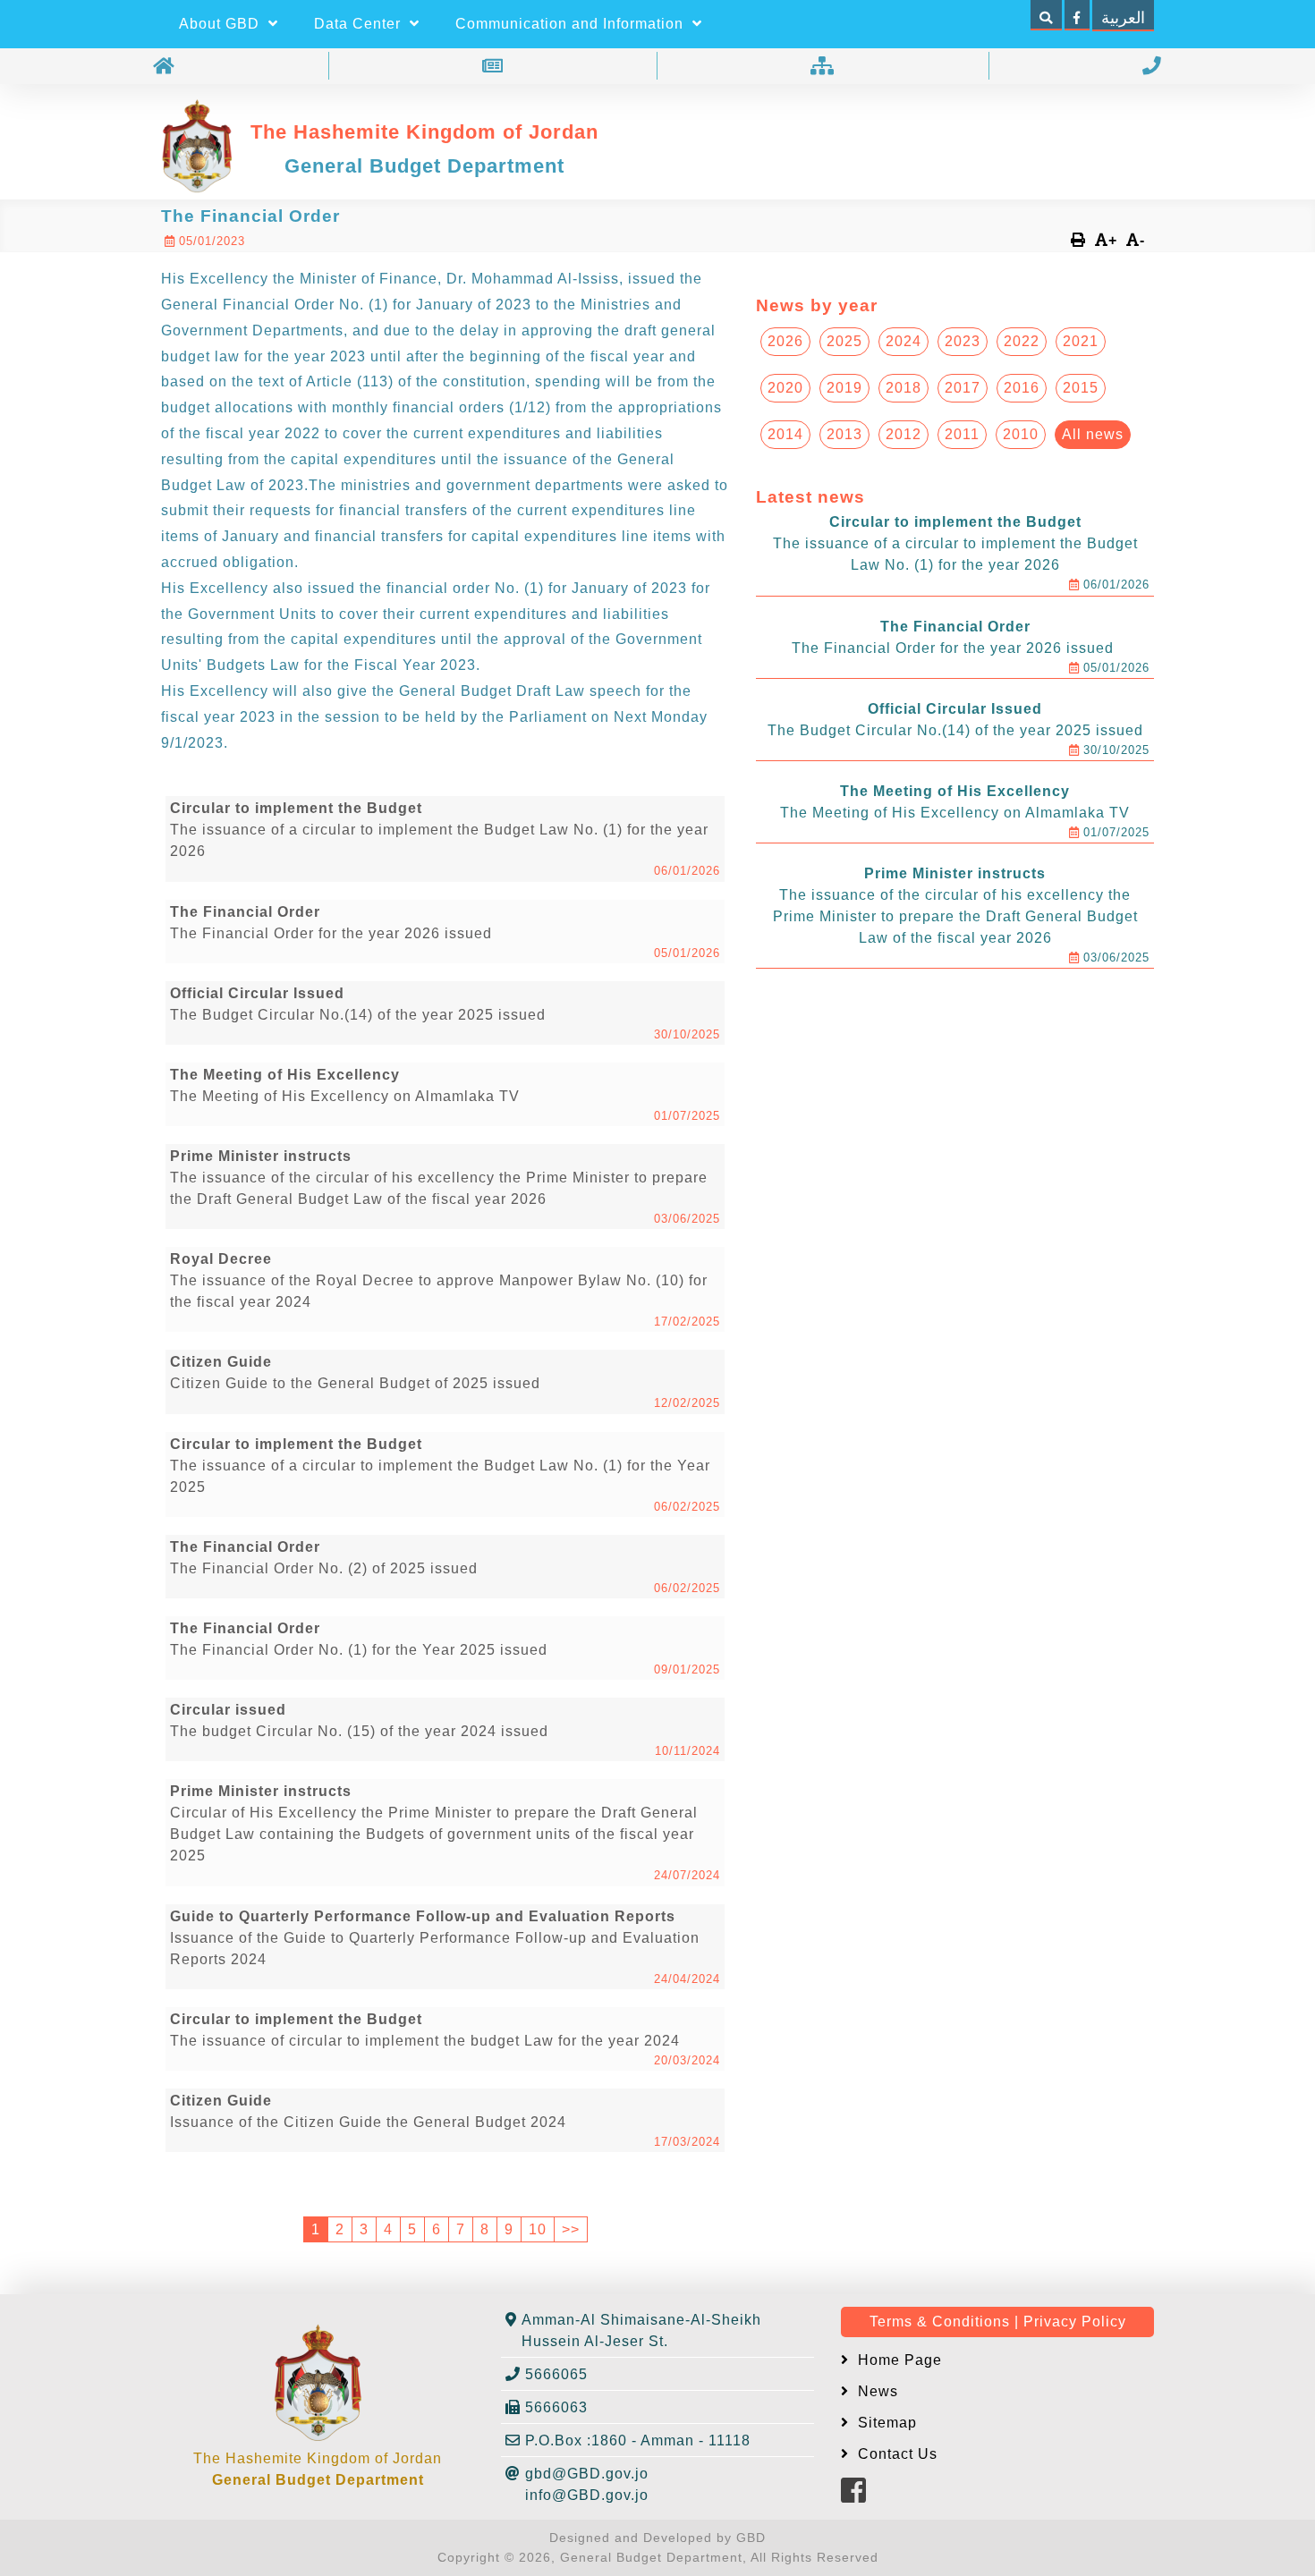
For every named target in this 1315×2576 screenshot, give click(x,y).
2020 (785, 388)
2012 (904, 434)
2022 (1022, 341)
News (876, 2391)
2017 (963, 388)
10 (538, 2229)
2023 (963, 341)
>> (571, 2229)
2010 (1021, 434)
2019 (844, 388)
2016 (1022, 388)
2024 (904, 341)
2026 (785, 341)
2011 (962, 434)
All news (1093, 434)
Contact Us (895, 2454)
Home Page (898, 2360)
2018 (904, 388)
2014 (785, 434)
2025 (844, 341)
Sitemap (885, 2423)
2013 (844, 434)
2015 (1081, 388)
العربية (1123, 18)
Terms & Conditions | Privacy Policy (998, 2322)
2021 (1081, 341)
